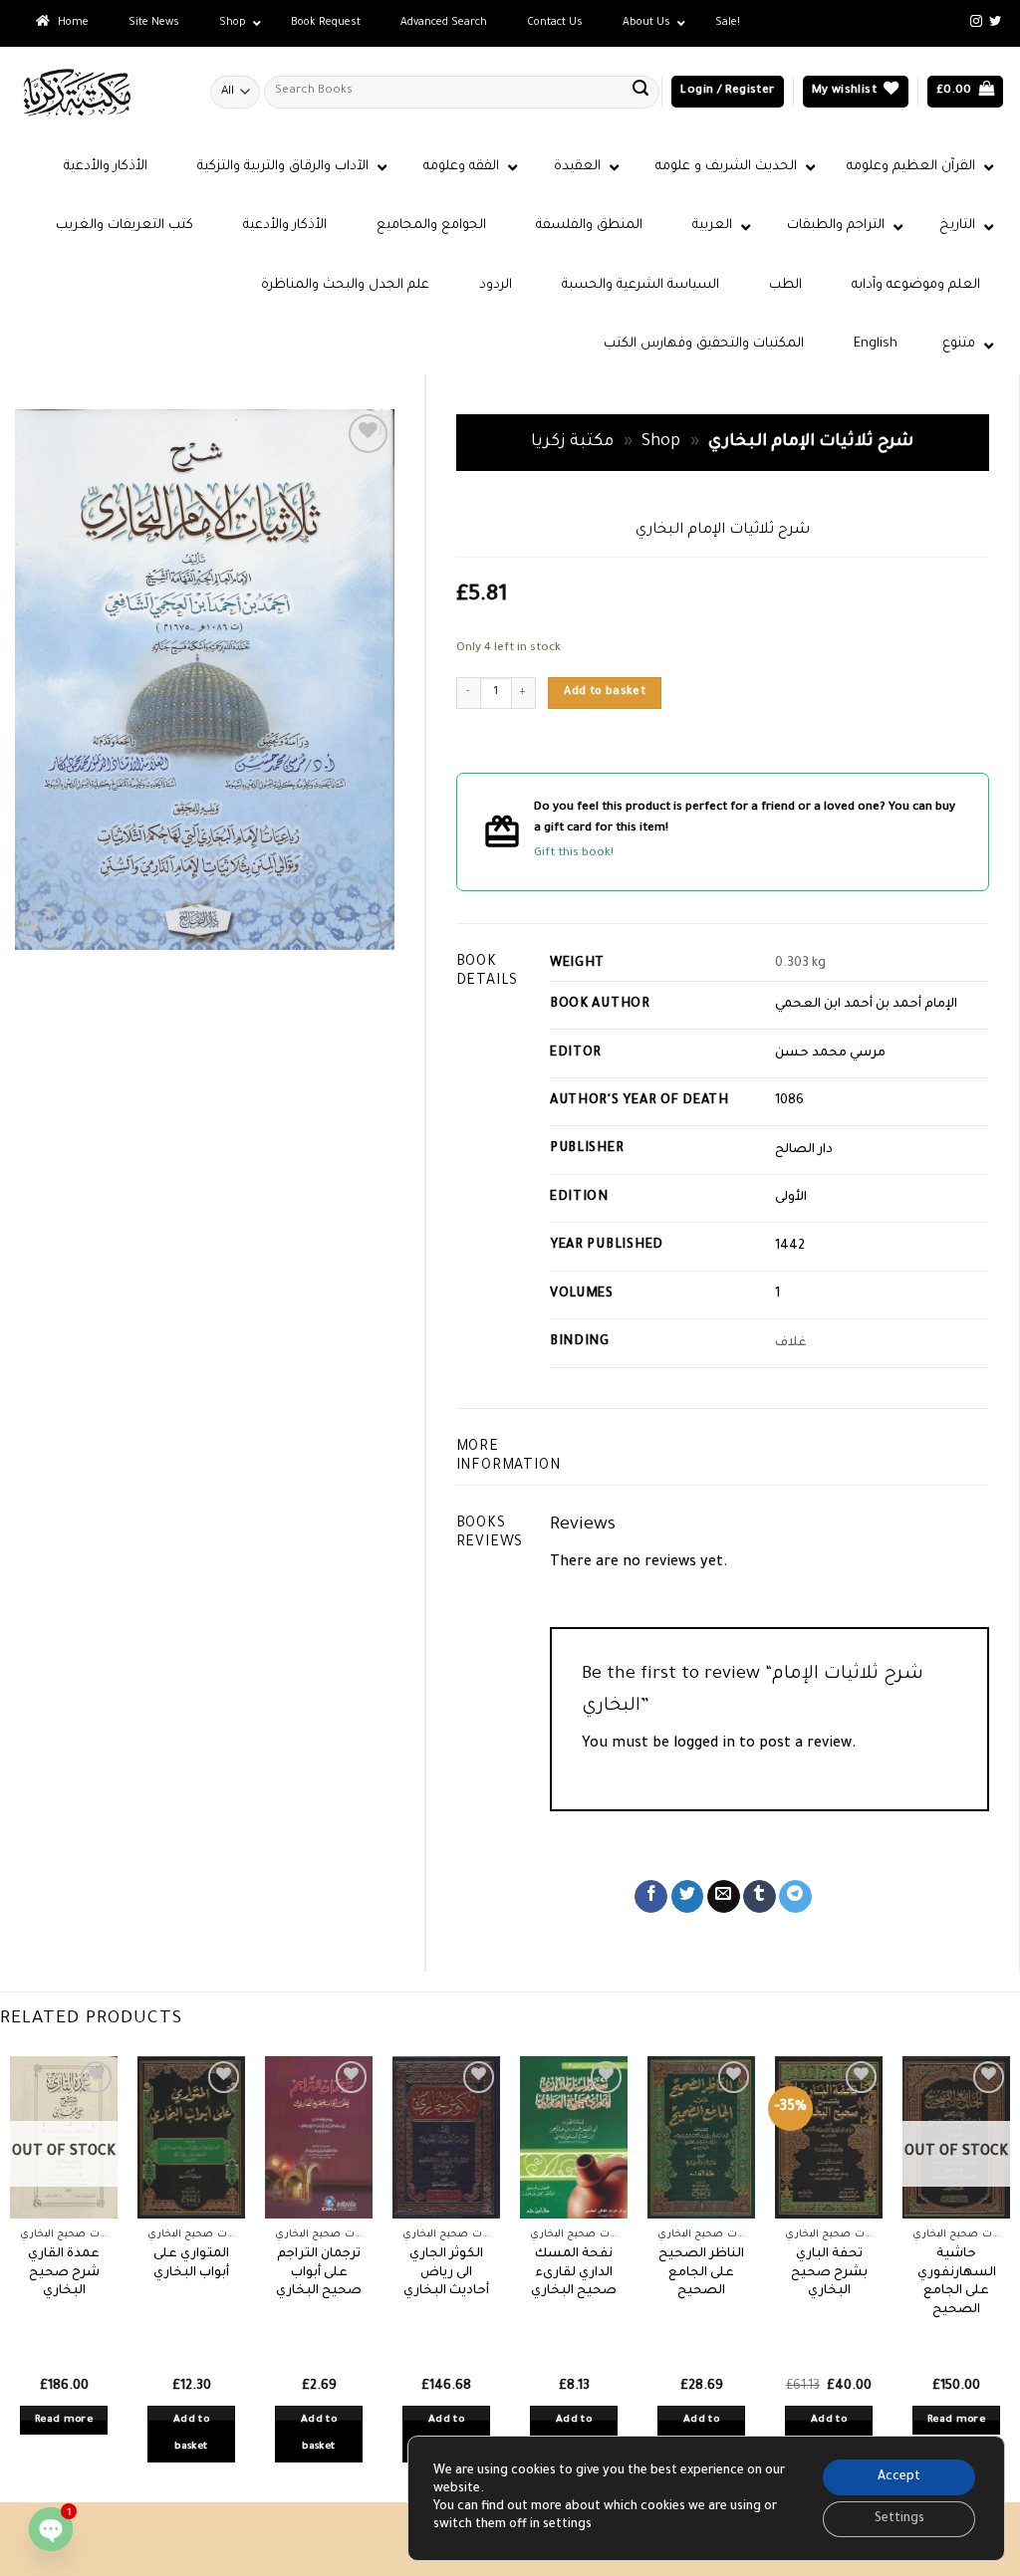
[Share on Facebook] (651, 1897)
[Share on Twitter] (688, 1897)
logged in (704, 1745)
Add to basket (605, 692)
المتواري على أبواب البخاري (191, 2264)
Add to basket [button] (191, 2434)
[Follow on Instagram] (976, 22)
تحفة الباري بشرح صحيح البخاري (829, 2273)
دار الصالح (804, 1150)
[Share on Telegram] (795, 1897)
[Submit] (640, 92)
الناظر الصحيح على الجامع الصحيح (701, 2273)
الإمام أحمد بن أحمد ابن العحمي (866, 1005)
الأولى (791, 1198)
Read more (64, 2420)
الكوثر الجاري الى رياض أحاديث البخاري (446, 2273)
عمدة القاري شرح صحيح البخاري (64, 2273)
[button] (727, 92)
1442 (790, 1247)
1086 (789, 1101)
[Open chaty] (51, 2529)
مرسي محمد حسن (830, 1054)
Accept (899, 2477)
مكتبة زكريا (572, 443)
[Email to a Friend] (724, 1897)
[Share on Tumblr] (760, 1897)
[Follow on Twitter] (995, 22)
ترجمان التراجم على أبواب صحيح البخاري (319, 2273)
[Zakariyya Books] (98, 92)
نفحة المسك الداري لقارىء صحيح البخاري (574, 2273)
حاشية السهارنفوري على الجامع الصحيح (957, 2282)
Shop (661, 443)
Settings (899, 2519)
